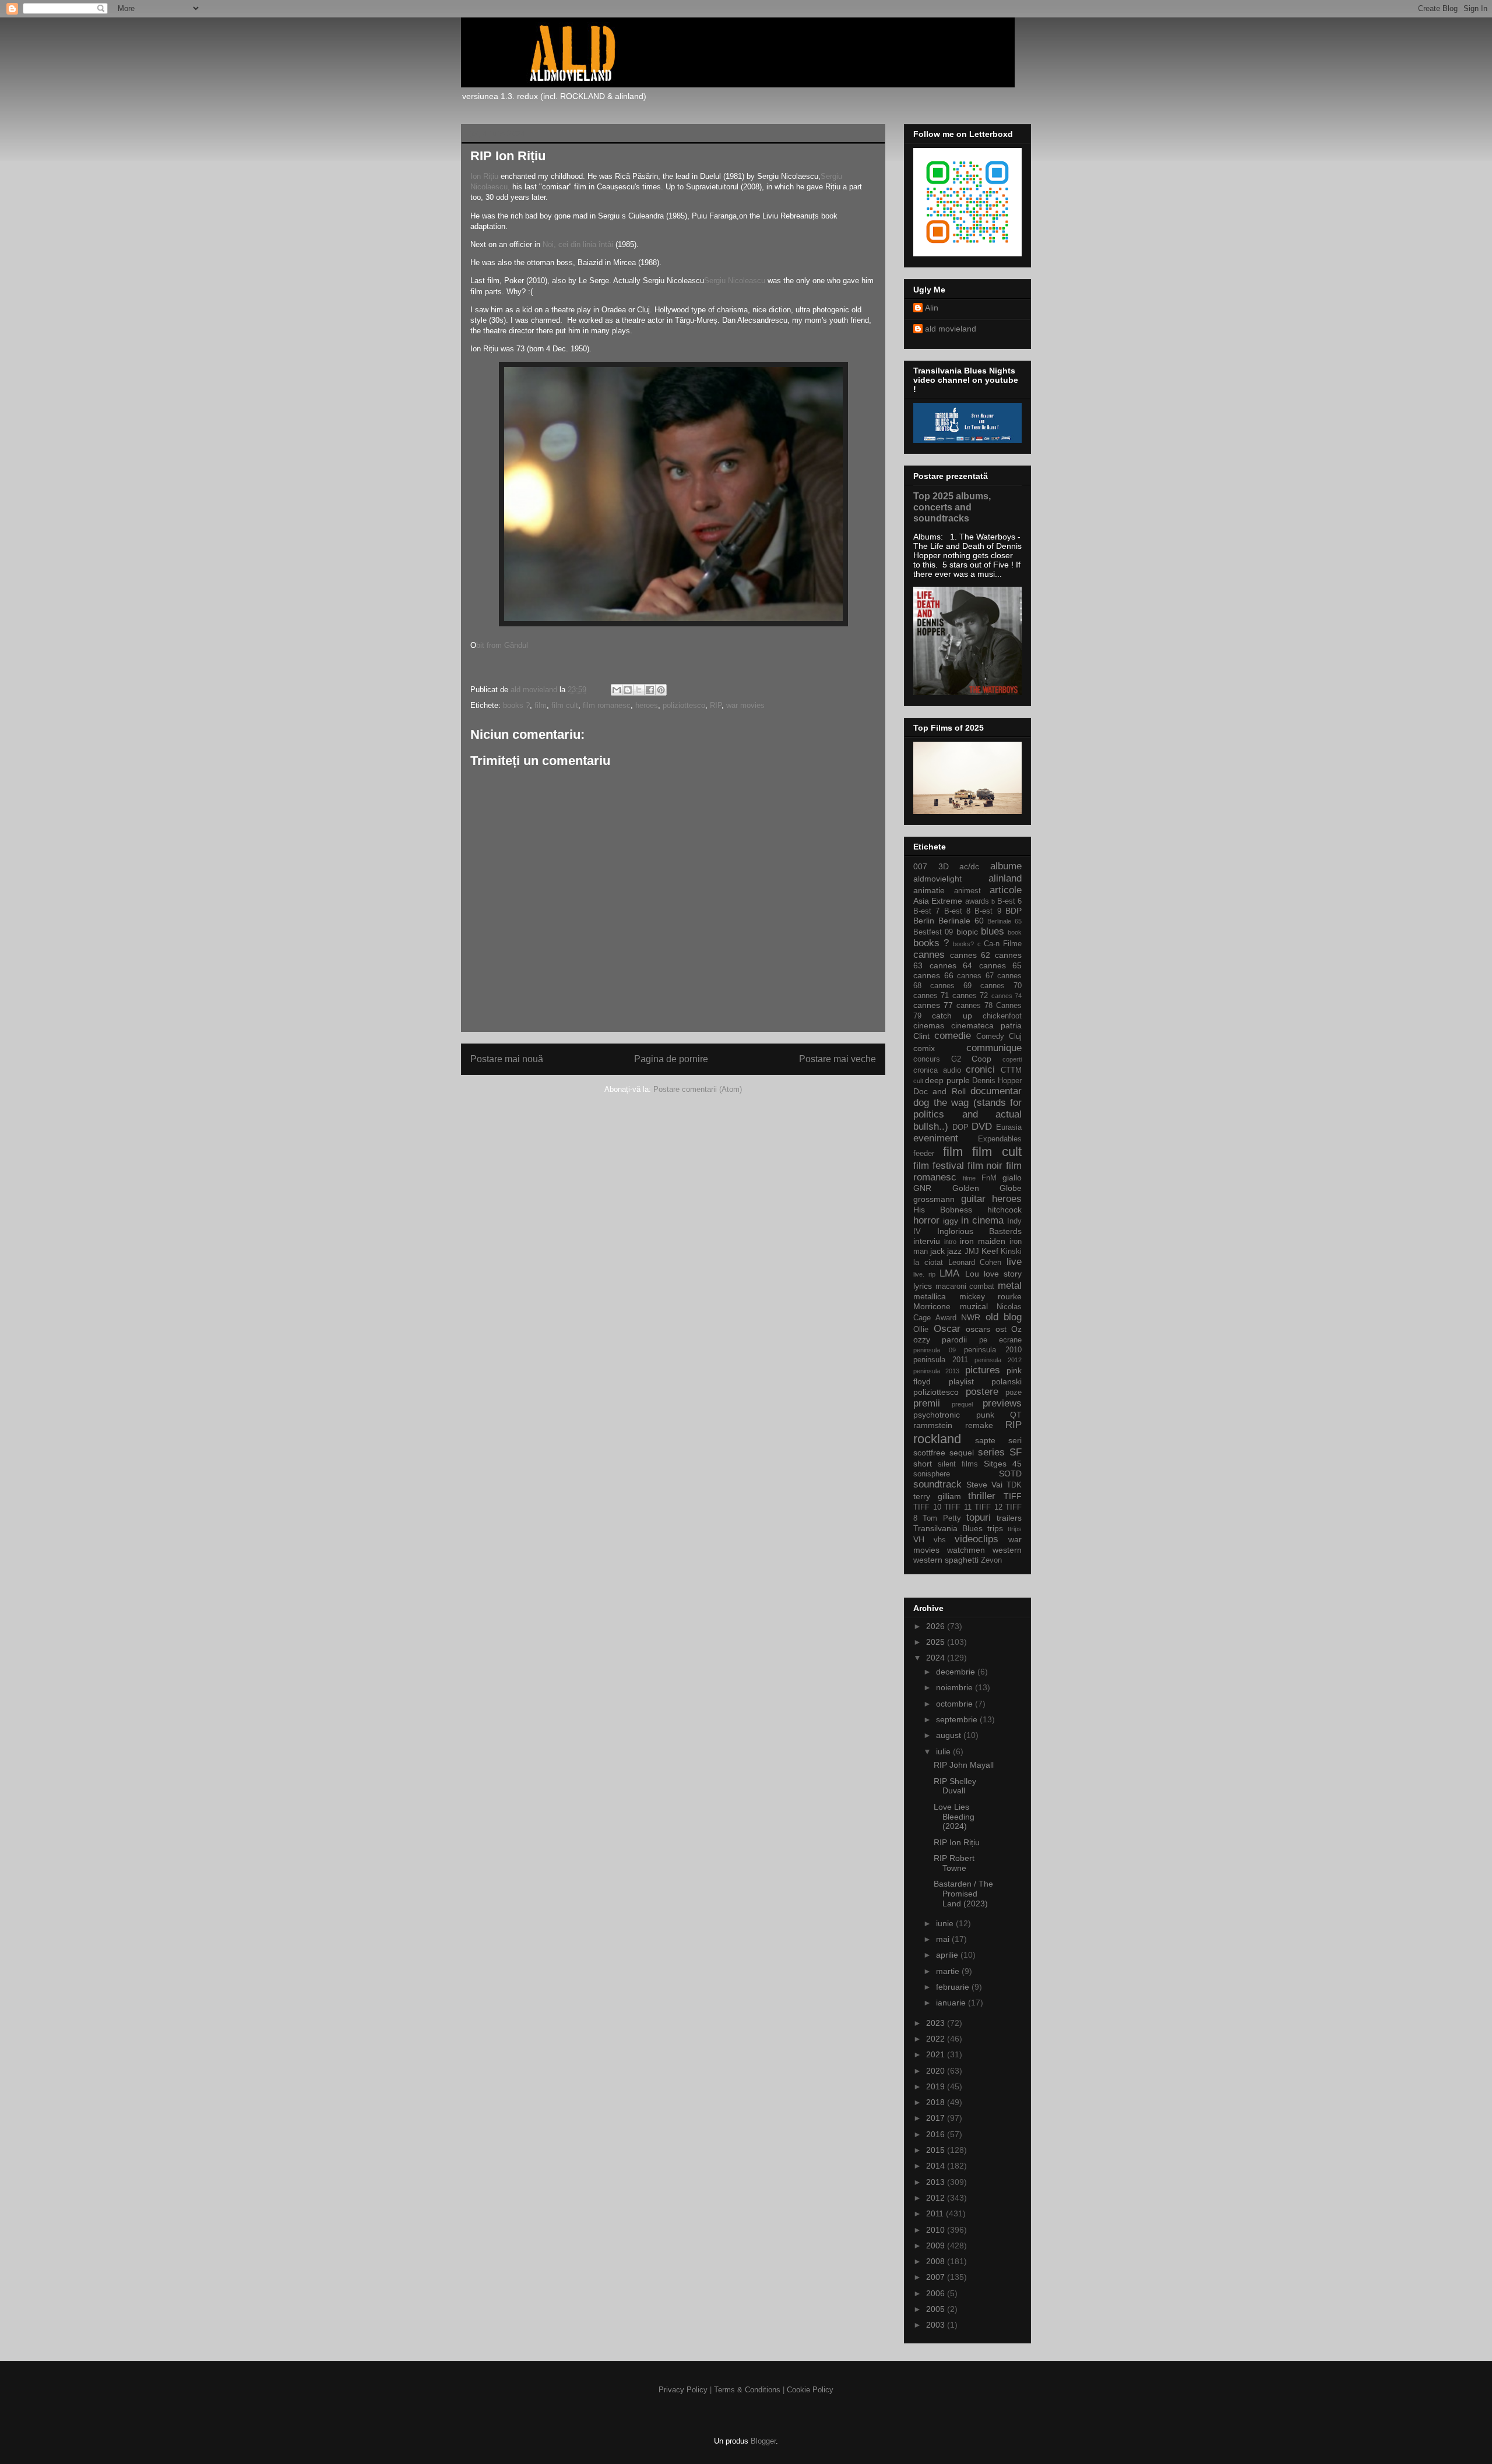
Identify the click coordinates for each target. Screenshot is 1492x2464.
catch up (952, 1016)
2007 (937, 2277)
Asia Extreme (938, 901)
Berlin (924, 921)
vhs (940, 1540)
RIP (716, 705)
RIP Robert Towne (954, 1863)
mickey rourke (991, 1296)
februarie (954, 1987)
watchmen (966, 1550)
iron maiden (983, 1241)
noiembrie (956, 1687)
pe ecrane (1000, 1340)
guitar (973, 1199)
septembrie (958, 1719)
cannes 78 (974, 1006)
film (541, 705)
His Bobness (943, 1210)
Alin (932, 308)
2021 (937, 2054)
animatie (929, 890)
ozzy (922, 1339)
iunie (946, 1923)
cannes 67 (975, 976)
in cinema (982, 1220)
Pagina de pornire (671, 1059)
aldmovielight (937, 879)
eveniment (936, 1138)
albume (1006, 866)
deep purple (947, 1080)
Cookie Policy (810, 2390)
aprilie (948, 1955)
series (991, 1452)
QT (1016, 1415)
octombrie (956, 1704)
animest (967, 891)
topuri (979, 1517)
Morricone (932, 1306)
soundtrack (937, 1484)
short (923, 1464)
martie (949, 1971)
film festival (939, 1166)
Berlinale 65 (1004, 921)
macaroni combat (965, 1286)
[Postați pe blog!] (628, 690)
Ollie (921, 1330)
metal (1010, 1286)
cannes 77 (933, 1005)
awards (977, 901)
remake (979, 1425)
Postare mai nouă (507, 1059)
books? (963, 944)
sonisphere (932, 1474)
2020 (937, 2071)
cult (918, 1081)
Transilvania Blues (948, 1528)
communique (994, 1048)
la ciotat (928, 1263)
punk (985, 1415)
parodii (954, 1339)
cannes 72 (970, 996)
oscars (978, 1329)
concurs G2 (937, 1059)
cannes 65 (1001, 965)
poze (1014, 1393)
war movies (745, 705)
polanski (1007, 1381)
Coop (981, 1059)
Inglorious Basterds (980, 1231)
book (1015, 932)
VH (919, 1539)
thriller (982, 1496)
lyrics (923, 1286)
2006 (937, 2293)
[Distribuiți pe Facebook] (650, 690)
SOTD (1010, 1474)
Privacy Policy (683, 2390)
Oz (1016, 1329)
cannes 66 (933, 975)
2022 (937, 2039)
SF (1016, 1452)
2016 (937, 2134)
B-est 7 (926, 911)
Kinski (1011, 1252)
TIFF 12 (988, 1507)
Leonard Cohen (975, 1263)
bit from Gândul (502, 645)
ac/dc (969, 866)
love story (1003, 1274)
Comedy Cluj (999, 1037)
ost (1001, 1329)
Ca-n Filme (1003, 944)
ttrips (1015, 1529)
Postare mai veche (838, 1059)
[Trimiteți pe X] (639, 690)
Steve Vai (984, 1485)
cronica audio (937, 1070)
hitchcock (1004, 1210)
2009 (937, 2246)
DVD (982, 1127)
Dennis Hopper (997, 1081)
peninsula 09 (935, 1350)
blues (993, 931)
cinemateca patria (986, 1025)
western (1007, 1550)
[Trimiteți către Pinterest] (661, 690)
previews (1002, 1403)
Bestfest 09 (933, 932)
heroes (647, 705)
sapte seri (998, 1440)
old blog (1004, 1317)
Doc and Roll (939, 1091)
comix (924, 1048)
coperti (1012, 1059)
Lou (972, 1274)
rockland (937, 1439)
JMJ (972, 1252)
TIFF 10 (927, 1507)
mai (944, 1939)
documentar (996, 1091)
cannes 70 (1001, 986)
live (1014, 1262)
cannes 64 (951, 965)
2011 (936, 2213)
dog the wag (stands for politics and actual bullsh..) (967, 1114)
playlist (961, 1381)
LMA (949, 1273)
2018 (937, 2102)
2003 (937, 2325)
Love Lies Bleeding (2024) (954, 1817)
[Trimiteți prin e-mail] (617, 690)
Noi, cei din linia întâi (579, 244)
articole (1006, 890)
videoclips (977, 1539)
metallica (930, 1296)
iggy (951, 1221)
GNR (922, 1188)
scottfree (929, 1453)
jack (937, 1251)
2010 (937, 2230)
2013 (937, 2182)
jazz (954, 1251)
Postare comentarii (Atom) (698, 1089)
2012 (937, 2198)
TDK (1014, 1485)
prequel (962, 1404)
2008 (937, 2261)
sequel (962, 1453)
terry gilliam (937, 1496)
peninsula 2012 (998, 1360)
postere (982, 1392)
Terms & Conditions (747, 2390)
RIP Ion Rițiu (957, 1842)
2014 (937, 2166)
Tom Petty (942, 1518)
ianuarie (952, 2003)
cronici (980, 1069)
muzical (974, 1306)
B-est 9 (988, 911)
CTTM (1011, 1070)
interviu (927, 1241)
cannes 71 (931, 996)
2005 (937, 2309)
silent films (958, 1464)
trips (995, 1528)
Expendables (1000, 1139)
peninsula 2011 (941, 1360)
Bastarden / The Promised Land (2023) (963, 1894)
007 (920, 866)
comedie (953, 1036)
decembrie (957, 1672)
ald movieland (951, 329)
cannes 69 (951, 986)
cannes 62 (970, 955)
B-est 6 (1009, 901)
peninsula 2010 (993, 1350)
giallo (1012, 1178)
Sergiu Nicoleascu (735, 281)
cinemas (929, 1025)
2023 (937, 2023)
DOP (960, 1127)
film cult (565, 705)
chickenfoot (1002, 1016)
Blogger (763, 2441)
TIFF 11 (958, 1507)
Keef (990, 1251)
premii (927, 1403)
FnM (989, 1178)
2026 (937, 1626)
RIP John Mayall (964, 1765)
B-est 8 (957, 911)
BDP (1014, 911)
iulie (944, 1751)
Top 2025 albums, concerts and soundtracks (952, 507)
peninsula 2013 (936, 1371)
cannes (929, 955)
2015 (937, 2150)
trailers (1009, 1518)
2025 (937, 1642)
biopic (967, 932)
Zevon (991, 1560)
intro (950, 1242)
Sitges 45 (1003, 1464)
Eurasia (1009, 1127)
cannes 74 (1007, 996)
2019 (937, 2086)
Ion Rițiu (484, 176)
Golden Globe (987, 1188)
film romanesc (607, 705)
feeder (924, 1154)
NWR (971, 1317)
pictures (983, 1370)
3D (944, 866)
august (950, 1735)
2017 (937, 2118)
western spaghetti (946, 1560)
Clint (921, 1036)
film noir (985, 1166)
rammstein (933, 1425)
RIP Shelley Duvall (955, 1786)
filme (969, 1178)
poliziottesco (684, 705)
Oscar (947, 1329)
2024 (937, 1658)
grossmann (934, 1199)
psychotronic (937, 1415)
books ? (516, 705)
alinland (1005, 878)
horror (926, 1220)
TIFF (1013, 1496)
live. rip (924, 1274)
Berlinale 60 (961, 921)
